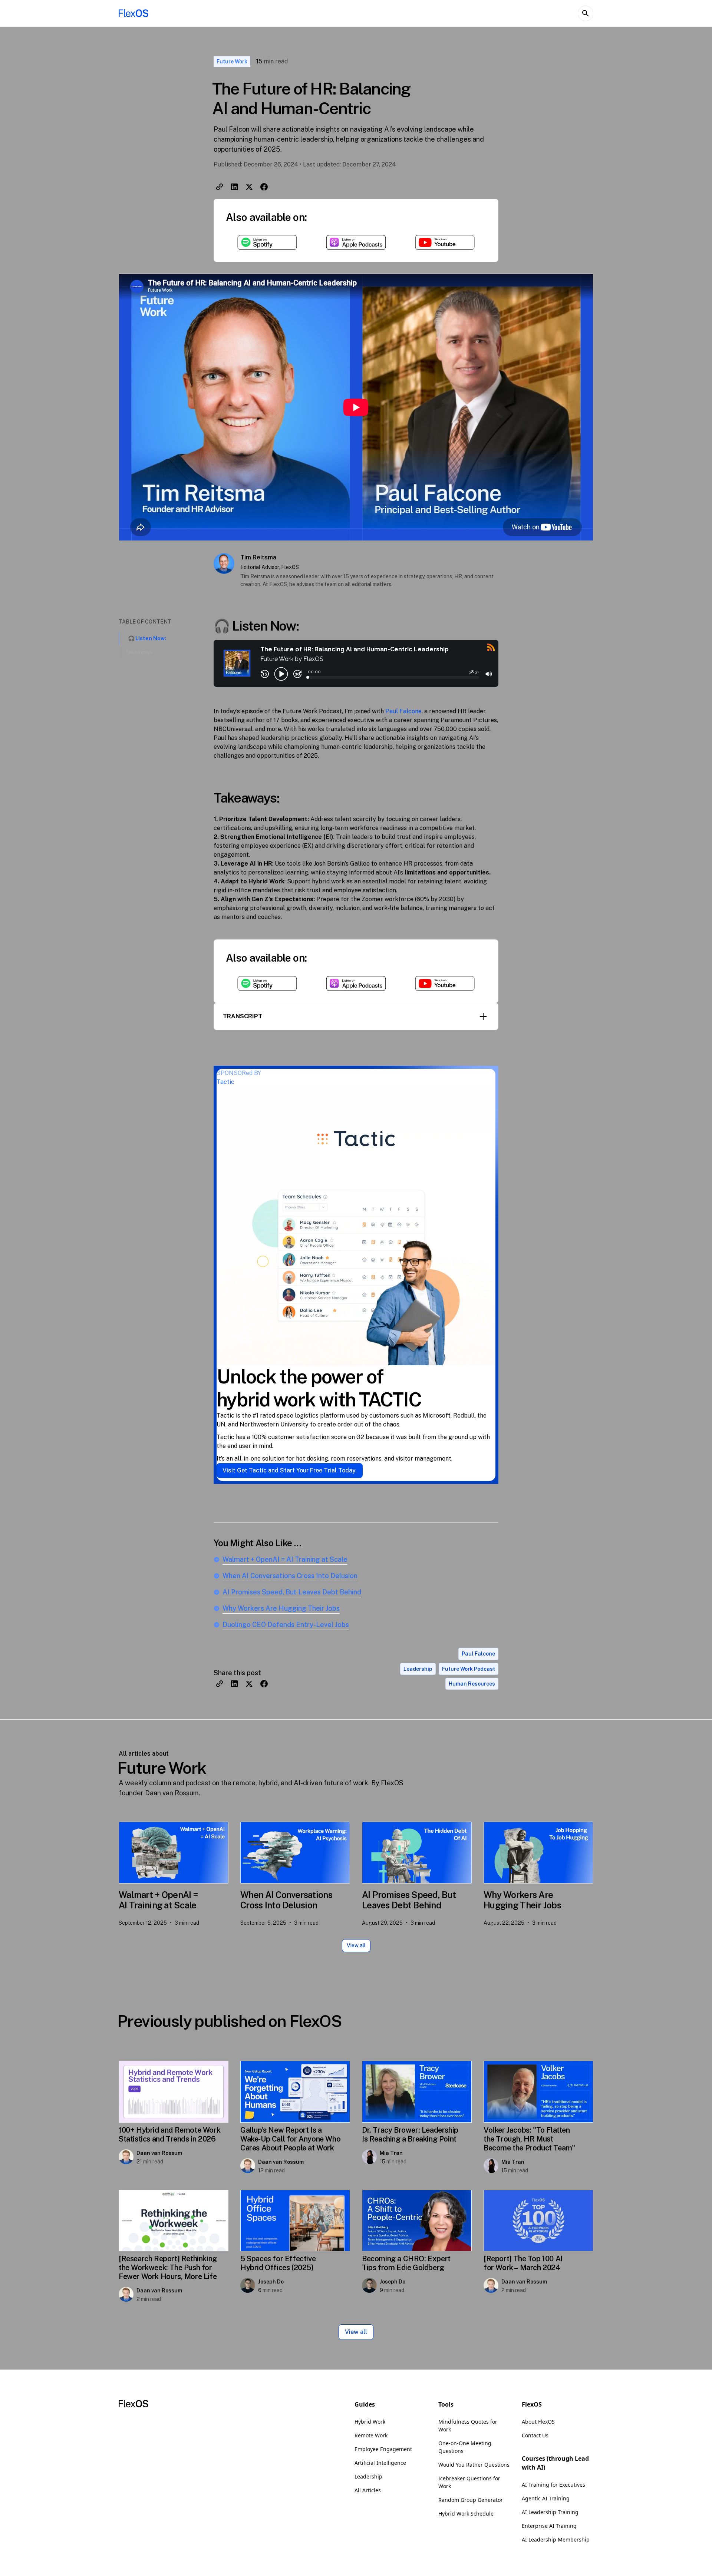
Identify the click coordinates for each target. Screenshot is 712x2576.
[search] (586, 13)
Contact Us (535, 2435)
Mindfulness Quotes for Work (468, 2425)
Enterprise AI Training (549, 2526)
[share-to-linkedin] (234, 187)
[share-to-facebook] (264, 187)
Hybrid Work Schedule (466, 2514)
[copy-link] (220, 187)
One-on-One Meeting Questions (465, 2447)
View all (356, 1945)
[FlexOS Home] (133, 2405)
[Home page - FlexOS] (133, 13)
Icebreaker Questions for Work (469, 2482)
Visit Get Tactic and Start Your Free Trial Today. (290, 1470)
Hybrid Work (370, 2422)
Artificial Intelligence (380, 2463)
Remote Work (371, 2435)
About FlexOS (538, 2422)
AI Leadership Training (550, 2512)
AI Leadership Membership (556, 2539)
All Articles (368, 2490)
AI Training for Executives (553, 2485)
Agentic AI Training (546, 2498)
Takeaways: (139, 652)
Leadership (368, 2476)
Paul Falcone (403, 711)
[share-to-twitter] (249, 187)
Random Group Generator (471, 2500)
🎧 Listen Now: (147, 638)
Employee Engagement (383, 2449)
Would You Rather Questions (474, 2465)
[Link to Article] (174, 1853)
